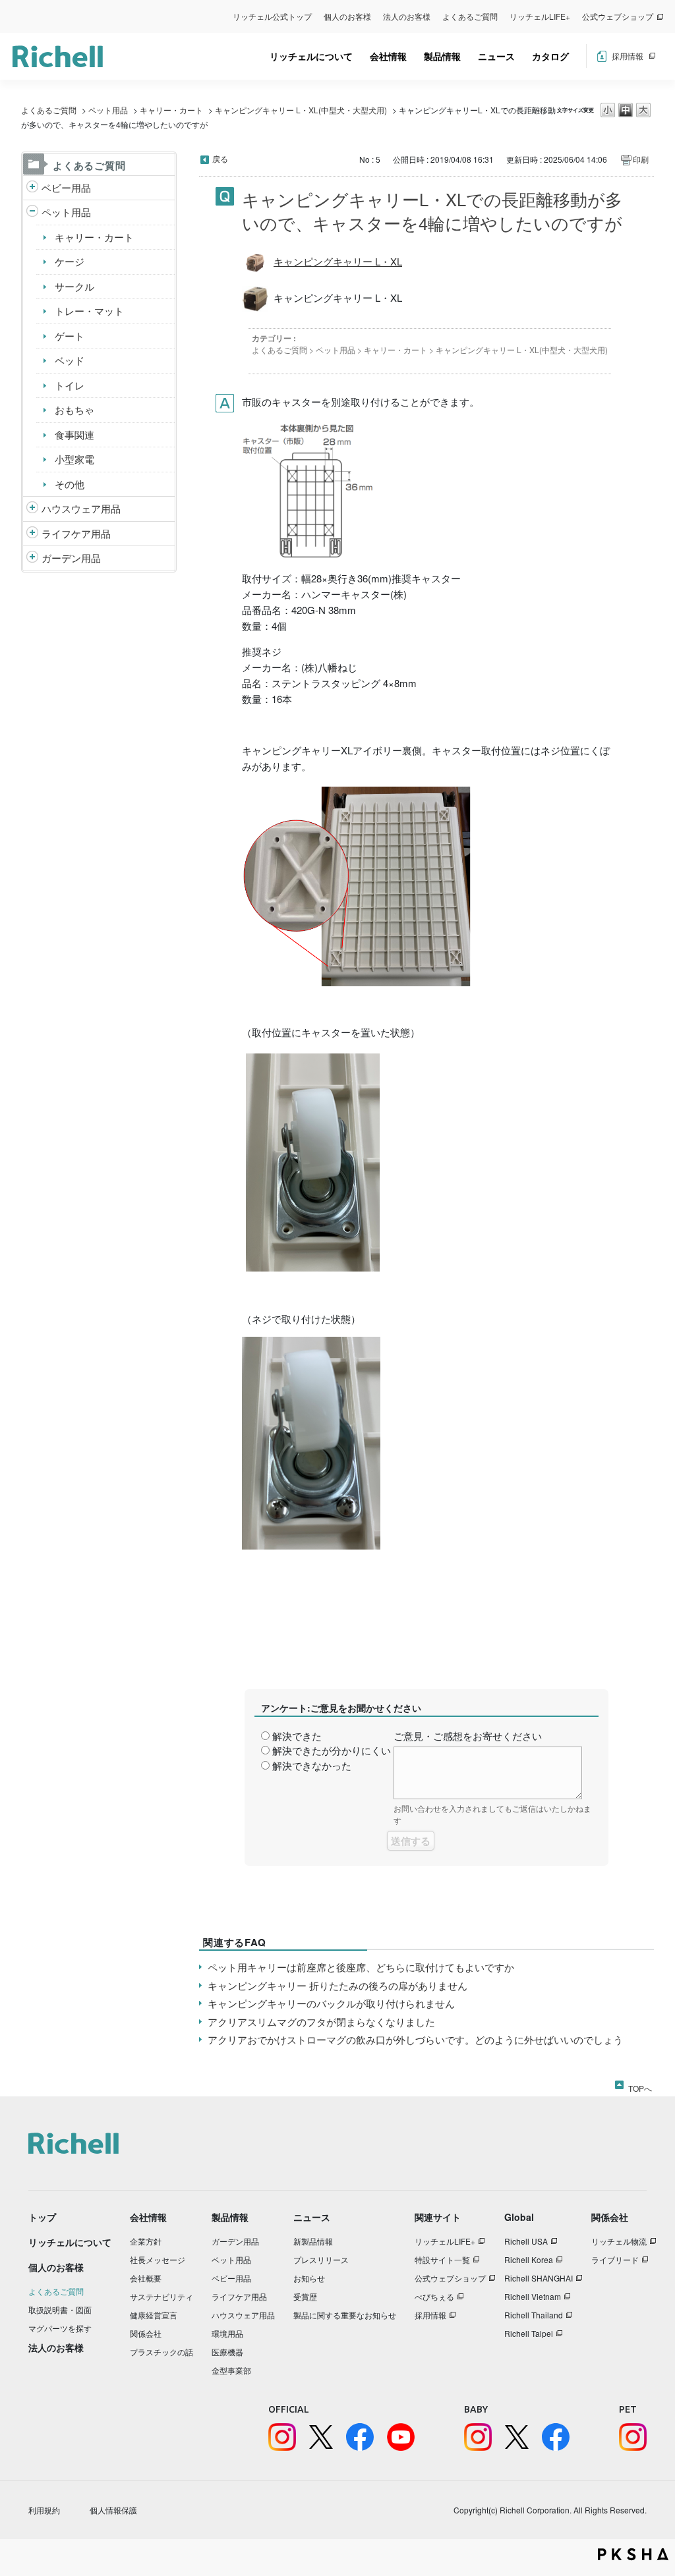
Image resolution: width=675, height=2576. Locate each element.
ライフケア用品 (76, 533)
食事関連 (74, 434)
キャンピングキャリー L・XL (338, 261)
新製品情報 (313, 2241)
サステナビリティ (161, 2296)
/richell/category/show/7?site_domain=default (32, 509)
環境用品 (227, 2333)
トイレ (70, 385)
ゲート (70, 336)
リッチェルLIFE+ (540, 16)
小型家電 (74, 459)
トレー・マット (89, 311)
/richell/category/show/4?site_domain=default (32, 212)
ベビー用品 (66, 187)
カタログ (550, 56)
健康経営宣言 (154, 2315)
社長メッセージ (158, 2259)
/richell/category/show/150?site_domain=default (32, 558)
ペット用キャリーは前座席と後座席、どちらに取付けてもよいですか (361, 1967)
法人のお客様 (407, 16)
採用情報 (628, 56)
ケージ (70, 261)
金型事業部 (231, 2370)
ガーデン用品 (71, 558)
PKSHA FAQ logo (633, 2554)
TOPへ (640, 2086)
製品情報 (442, 56)
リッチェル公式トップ (272, 16)
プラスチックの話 (161, 2352)
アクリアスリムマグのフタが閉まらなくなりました (321, 2022)
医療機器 (227, 2352)
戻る (220, 158)
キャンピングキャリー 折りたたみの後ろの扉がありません (337, 1985)
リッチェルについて (311, 56)
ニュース (496, 56)
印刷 (641, 159)
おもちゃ (74, 409)
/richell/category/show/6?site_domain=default (32, 534)
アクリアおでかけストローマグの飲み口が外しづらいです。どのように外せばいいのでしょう (415, 2039)
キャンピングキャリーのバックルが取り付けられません (331, 2003)
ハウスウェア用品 (81, 508)
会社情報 (388, 56)
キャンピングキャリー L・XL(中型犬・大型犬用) (301, 110)
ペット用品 (108, 110)
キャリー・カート (171, 110)
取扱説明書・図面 (60, 2310)
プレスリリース (321, 2259)
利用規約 (44, 2510)
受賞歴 (305, 2296)
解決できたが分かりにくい (332, 1750)
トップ (42, 2217)
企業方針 (146, 2241)
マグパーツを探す (60, 2328)
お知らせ (309, 2278)
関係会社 (146, 2333)
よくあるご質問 (470, 16)
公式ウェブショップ (618, 16)
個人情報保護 (113, 2510)
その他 (70, 484)
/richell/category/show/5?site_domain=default (32, 188)
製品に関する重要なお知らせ (345, 2315)
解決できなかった (312, 1765)
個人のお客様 (347, 16)
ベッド (70, 360)
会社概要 (146, 2278)
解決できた (297, 1736)
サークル (74, 286)
